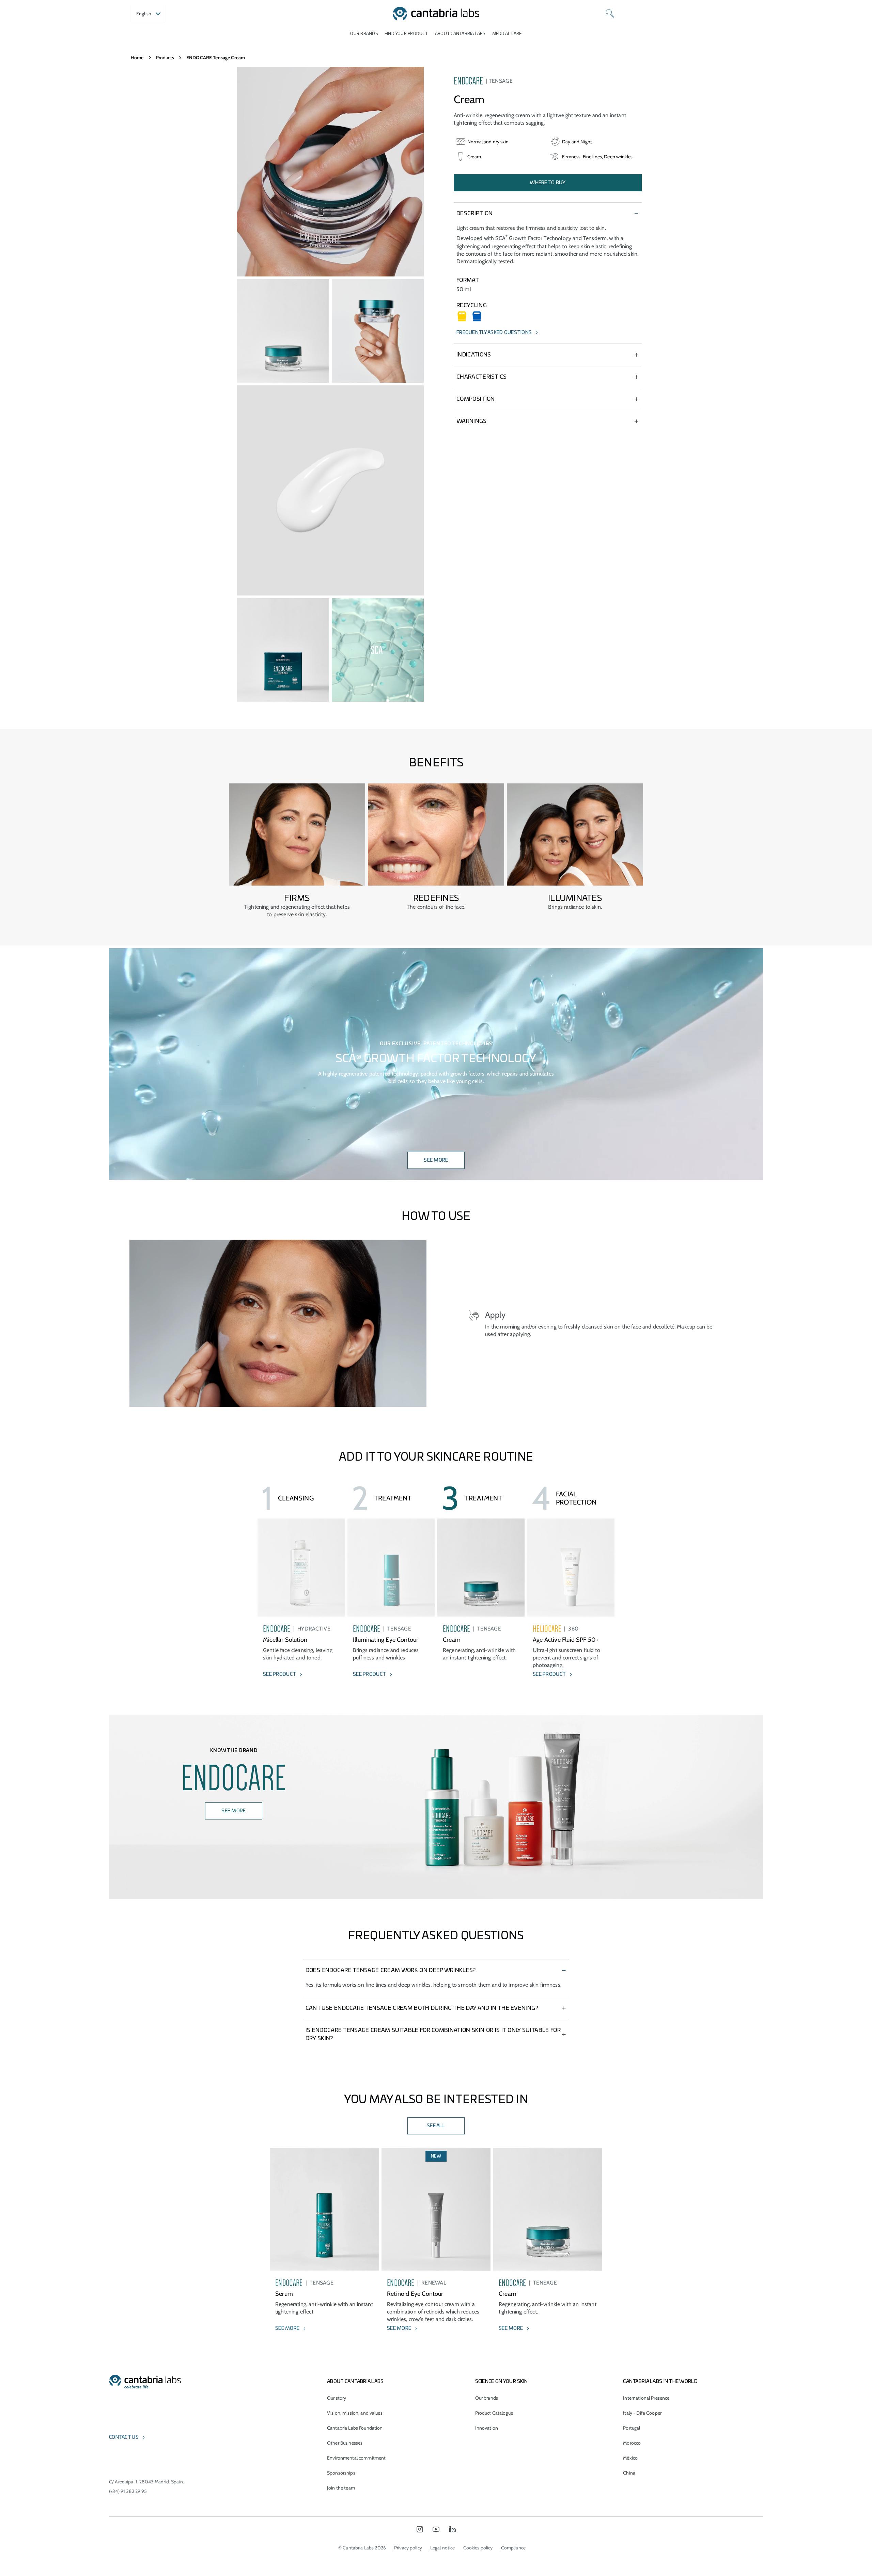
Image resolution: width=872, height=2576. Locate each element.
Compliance (513, 2548)
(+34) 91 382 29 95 (128, 2491)
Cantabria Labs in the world (660, 2382)
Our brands (364, 34)
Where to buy (548, 183)
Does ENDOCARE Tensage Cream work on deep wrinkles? (391, 1970)
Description (475, 213)
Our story (337, 2398)
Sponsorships (341, 2473)
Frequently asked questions (494, 333)
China (629, 2473)
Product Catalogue (494, 2413)
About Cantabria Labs (460, 34)
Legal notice (443, 2548)
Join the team (341, 2488)
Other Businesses (345, 2443)
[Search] (610, 14)
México (630, 2458)
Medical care (507, 34)
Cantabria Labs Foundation (355, 2428)
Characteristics (482, 377)
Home (137, 58)
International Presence (646, 2398)
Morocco (632, 2443)
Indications (474, 355)
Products (165, 58)
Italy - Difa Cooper (642, 2413)
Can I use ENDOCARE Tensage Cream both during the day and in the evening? (422, 2008)
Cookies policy (478, 2548)
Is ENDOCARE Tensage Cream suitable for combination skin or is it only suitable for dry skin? (433, 2034)
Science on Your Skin (502, 2382)
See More (436, 1160)
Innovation (487, 2428)
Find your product (406, 34)
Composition (476, 399)
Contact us (124, 2437)
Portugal (632, 2428)
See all (436, 2126)
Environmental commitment (356, 2458)
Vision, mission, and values (355, 2413)
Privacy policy (408, 2548)
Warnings (472, 421)
